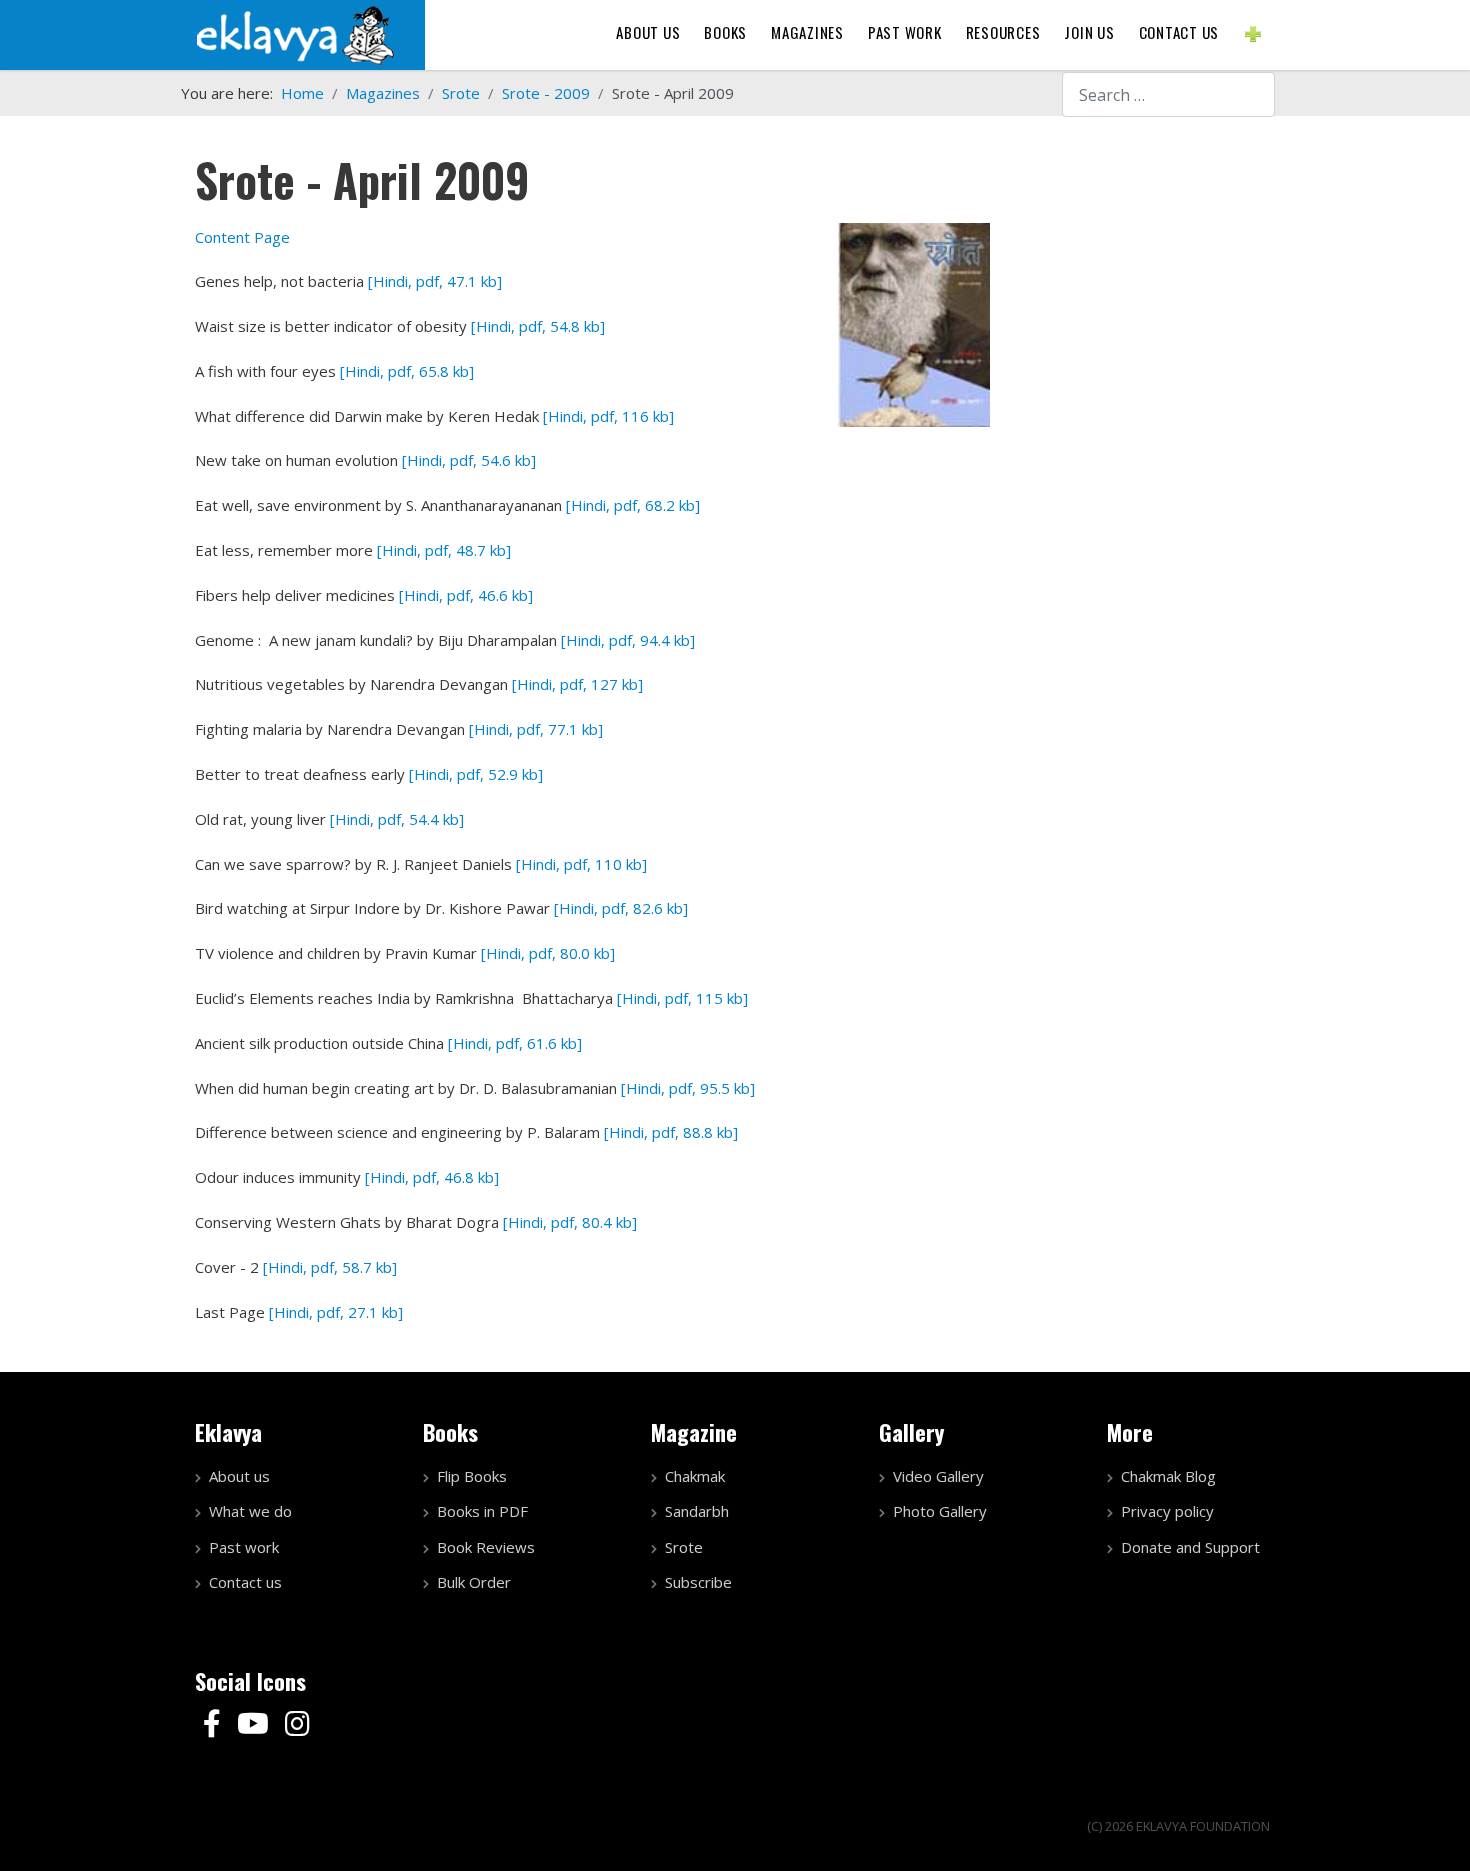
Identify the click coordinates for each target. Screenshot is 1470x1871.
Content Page (242, 237)
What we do (250, 1511)
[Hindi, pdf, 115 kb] (682, 998)
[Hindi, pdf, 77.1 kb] (536, 729)
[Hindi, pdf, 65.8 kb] (407, 371)
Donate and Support (1190, 1547)
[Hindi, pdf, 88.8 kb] (671, 1132)
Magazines (807, 32)
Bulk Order (474, 1582)
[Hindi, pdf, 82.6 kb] (621, 908)
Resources (1003, 32)
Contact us (1179, 32)
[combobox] (1168, 94)
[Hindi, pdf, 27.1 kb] (336, 1312)
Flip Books (472, 1476)
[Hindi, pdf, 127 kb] (577, 684)
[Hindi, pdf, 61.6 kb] (515, 1043)
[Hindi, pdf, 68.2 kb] (633, 505)
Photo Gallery (940, 1511)
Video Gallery (938, 1476)
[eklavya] (295, 33)
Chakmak (695, 1476)
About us (648, 32)
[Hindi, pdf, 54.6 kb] (469, 460)
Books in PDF (482, 1511)
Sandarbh (697, 1511)
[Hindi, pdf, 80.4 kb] (570, 1222)
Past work (244, 1547)
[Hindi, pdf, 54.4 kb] (397, 819)
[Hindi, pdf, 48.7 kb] (444, 550)
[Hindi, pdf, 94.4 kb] (628, 640)
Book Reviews (486, 1547)
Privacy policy (1167, 1511)
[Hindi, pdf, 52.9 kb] (476, 774)
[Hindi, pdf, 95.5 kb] (688, 1088)
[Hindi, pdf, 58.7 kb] (330, 1267)
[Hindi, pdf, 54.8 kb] (538, 326)
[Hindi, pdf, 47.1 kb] (435, 281)
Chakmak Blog (1168, 1476)
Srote (684, 1547)
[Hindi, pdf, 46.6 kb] (466, 595)
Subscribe (698, 1582)
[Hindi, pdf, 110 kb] (581, 864)
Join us (1089, 32)
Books (725, 32)
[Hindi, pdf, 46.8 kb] (432, 1177)
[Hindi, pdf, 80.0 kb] (548, 953)
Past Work (905, 32)
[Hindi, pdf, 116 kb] (608, 416)
